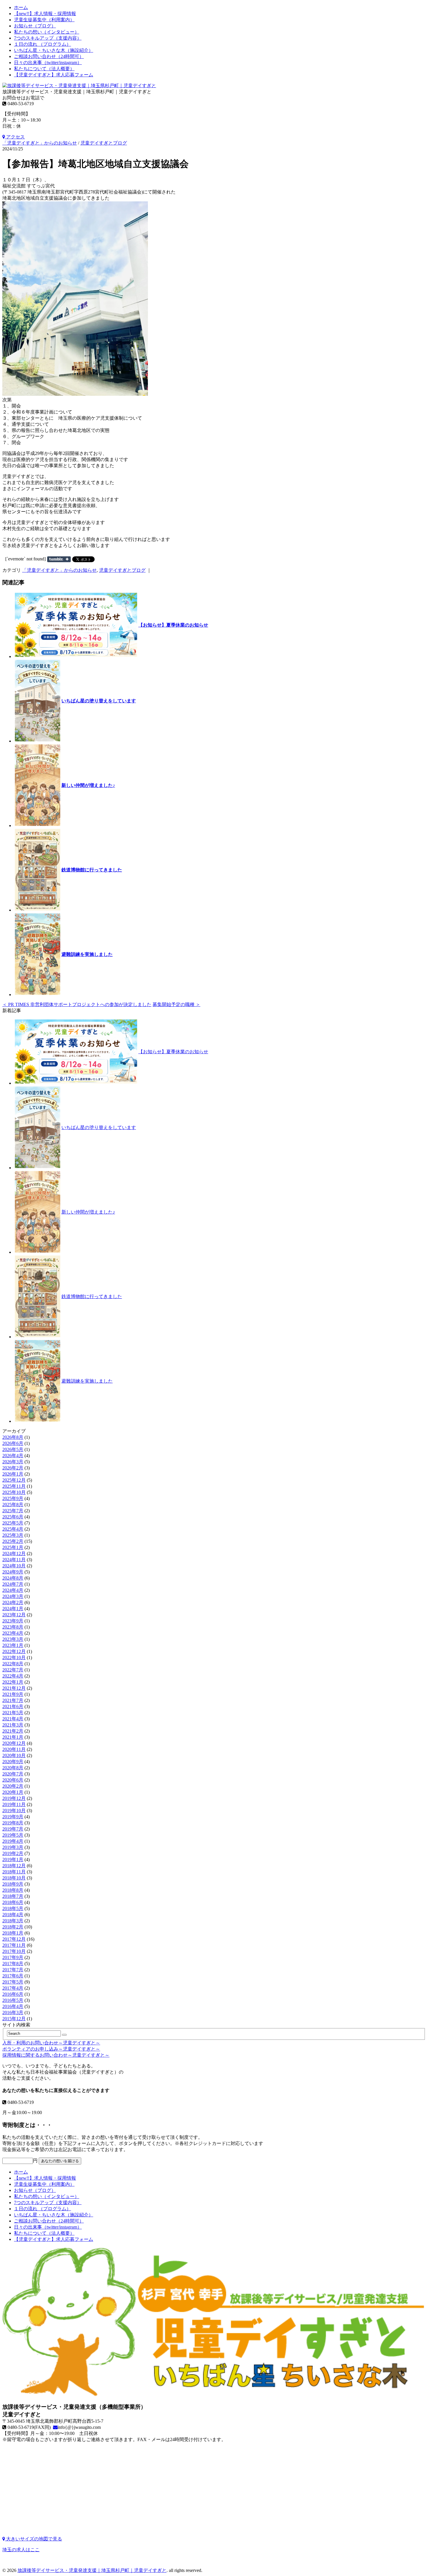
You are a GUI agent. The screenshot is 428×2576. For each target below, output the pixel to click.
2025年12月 (14, 1480)
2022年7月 (13, 1670)
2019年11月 (14, 1804)
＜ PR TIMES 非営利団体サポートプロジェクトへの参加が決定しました (77, 1004)
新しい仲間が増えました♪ (88, 785)
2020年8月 (13, 1768)
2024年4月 (13, 1590)
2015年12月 (14, 2019)
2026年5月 (13, 1449)
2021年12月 (14, 1688)
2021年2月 (13, 1731)
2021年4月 (13, 1719)
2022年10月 (14, 1658)
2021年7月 (13, 1700)
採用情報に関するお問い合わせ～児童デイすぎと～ (56, 2055)
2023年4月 (13, 1633)
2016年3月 (13, 2013)
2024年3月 (13, 1596)
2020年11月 (14, 1749)
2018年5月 (13, 1908)
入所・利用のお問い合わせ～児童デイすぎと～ (51, 2043)
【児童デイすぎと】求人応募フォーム (54, 75)
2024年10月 (14, 1566)
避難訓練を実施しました (87, 954)
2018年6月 (13, 1902)
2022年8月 (13, 1664)
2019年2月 (13, 1853)
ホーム (21, 7)
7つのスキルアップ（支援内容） (48, 38)
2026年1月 (13, 1474)
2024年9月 (13, 1572)
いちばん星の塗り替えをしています (99, 701)
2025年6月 (13, 1517)
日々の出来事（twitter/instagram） (48, 63)
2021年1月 (13, 1737)
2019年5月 (13, 1835)
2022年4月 (13, 1676)
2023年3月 (13, 1639)
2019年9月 (13, 1817)
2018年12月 (14, 1866)
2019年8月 (13, 1823)
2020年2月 (13, 1786)
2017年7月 (13, 1970)
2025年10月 (14, 1492)
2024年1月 (13, 1609)
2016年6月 (13, 1994)
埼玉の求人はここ (21, 2550)
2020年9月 (13, 1762)
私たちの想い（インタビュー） (47, 32)
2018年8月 (13, 1890)
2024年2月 (13, 1602)
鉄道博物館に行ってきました (92, 870)
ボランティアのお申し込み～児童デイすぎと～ (51, 2049)
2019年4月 (13, 1841)
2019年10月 (14, 1811)
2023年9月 (13, 1621)
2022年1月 (13, 1682)
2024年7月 (13, 1584)
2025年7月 (13, 1511)
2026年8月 (13, 1437)
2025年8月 (13, 1505)
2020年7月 (13, 1774)
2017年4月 (13, 1988)
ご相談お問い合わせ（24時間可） (49, 56)
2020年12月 (14, 1743)
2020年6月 (13, 1780)
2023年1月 (13, 1645)
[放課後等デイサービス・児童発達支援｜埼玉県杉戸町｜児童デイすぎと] (79, 86)
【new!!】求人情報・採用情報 (45, 14)
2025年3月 (13, 1535)
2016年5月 (13, 2000)
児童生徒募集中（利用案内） (44, 20)
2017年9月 (13, 1957)
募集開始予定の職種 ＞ (176, 1004)
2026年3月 (13, 1462)
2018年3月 (13, 1921)
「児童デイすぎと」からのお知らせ (40, 143)
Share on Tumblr (59, 559)
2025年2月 (13, 1541)
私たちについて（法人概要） (44, 69)
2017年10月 (14, 1951)
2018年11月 (14, 1872)
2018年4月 (13, 1915)
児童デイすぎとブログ (104, 143)
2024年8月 (13, 1578)
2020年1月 (13, 1792)
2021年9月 (13, 1694)
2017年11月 (14, 1945)
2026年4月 (13, 1456)
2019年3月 (13, 1847)
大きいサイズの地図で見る (33, 2539)
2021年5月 (13, 1713)
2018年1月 (13, 1933)
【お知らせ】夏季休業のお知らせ (173, 625)
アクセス (15, 137)
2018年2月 (13, 1927)
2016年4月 (13, 2006)
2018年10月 (14, 1878)
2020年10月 (14, 1755)
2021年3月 (13, 1725)
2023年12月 (14, 1615)
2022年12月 (14, 1651)
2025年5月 (13, 1523)
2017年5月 (13, 1982)
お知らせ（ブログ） (35, 26)
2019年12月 (14, 1798)
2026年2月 (13, 1468)
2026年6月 (13, 1443)
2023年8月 (13, 1627)
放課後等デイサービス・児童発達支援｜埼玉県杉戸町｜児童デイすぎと (92, 2570)
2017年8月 (13, 1964)
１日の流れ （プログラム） (43, 44)
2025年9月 (13, 1498)
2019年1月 (13, 1860)
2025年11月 (14, 1486)
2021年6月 (13, 1707)
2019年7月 (13, 1829)
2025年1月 (13, 1547)
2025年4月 (13, 1529)
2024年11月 (14, 1560)
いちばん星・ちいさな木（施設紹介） (54, 50)
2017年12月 (14, 1939)
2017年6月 (13, 1976)
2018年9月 (13, 1884)
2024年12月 (14, 1553)
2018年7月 (13, 1896)
